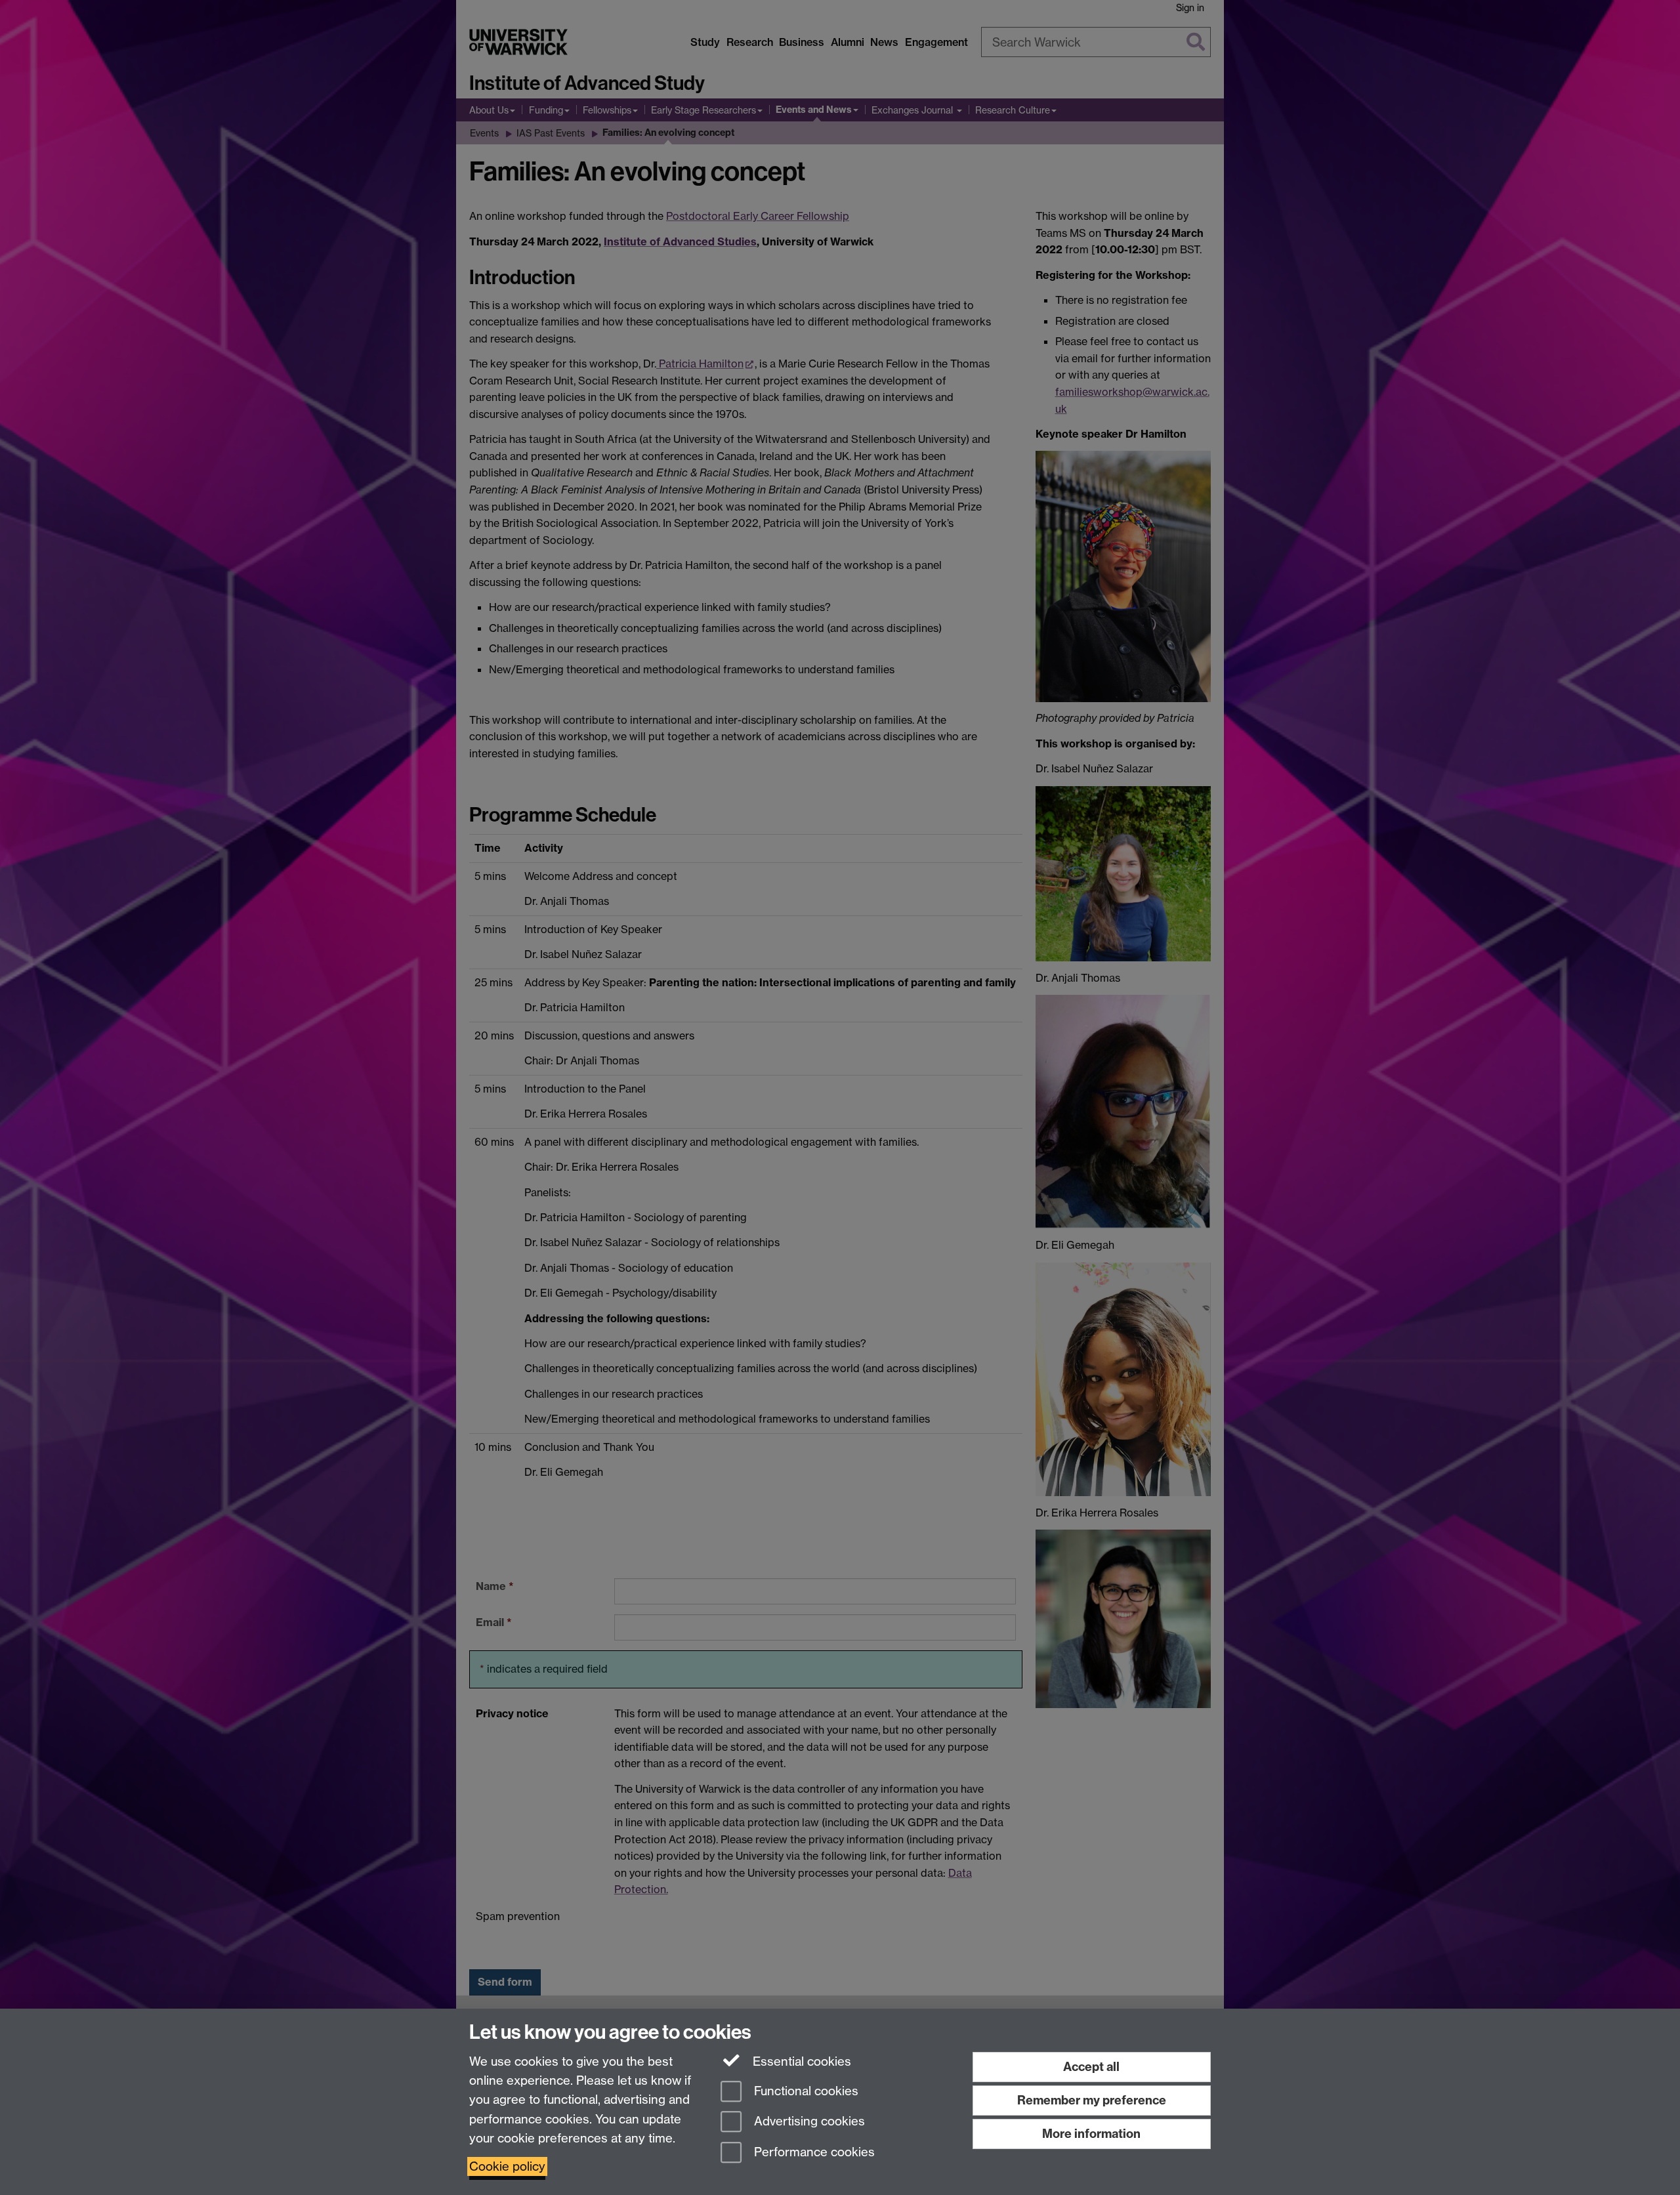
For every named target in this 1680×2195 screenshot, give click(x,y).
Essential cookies (800, 2061)
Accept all (1091, 2067)
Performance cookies (813, 2153)
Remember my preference (1092, 2100)
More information (1091, 2134)
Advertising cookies (808, 2122)
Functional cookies (805, 2091)
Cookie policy (507, 2166)
